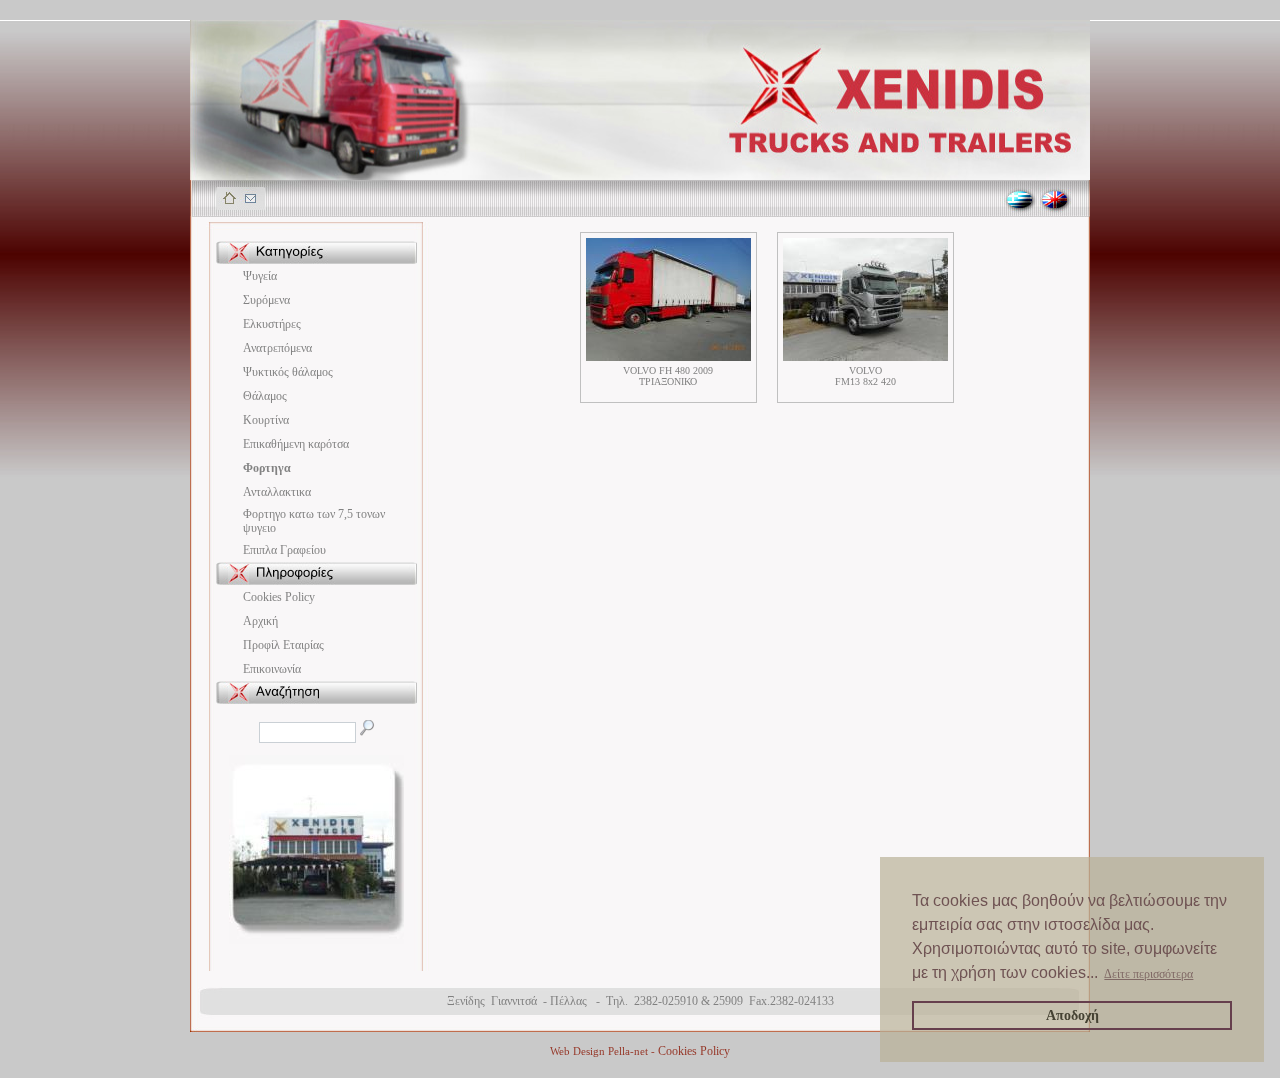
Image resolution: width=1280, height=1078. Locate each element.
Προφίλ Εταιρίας (283, 645)
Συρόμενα (266, 300)
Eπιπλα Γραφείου (284, 550)
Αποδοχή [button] (1072, 1015)
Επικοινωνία (272, 669)
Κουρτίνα (266, 420)
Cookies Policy (279, 597)
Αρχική (260, 621)
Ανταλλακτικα (277, 492)
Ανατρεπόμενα (277, 348)
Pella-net (628, 1051)
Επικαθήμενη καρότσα (296, 444)
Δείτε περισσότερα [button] (1148, 974)
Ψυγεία (260, 276)
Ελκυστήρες (272, 324)
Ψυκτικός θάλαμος (288, 372)
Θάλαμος (265, 396)
